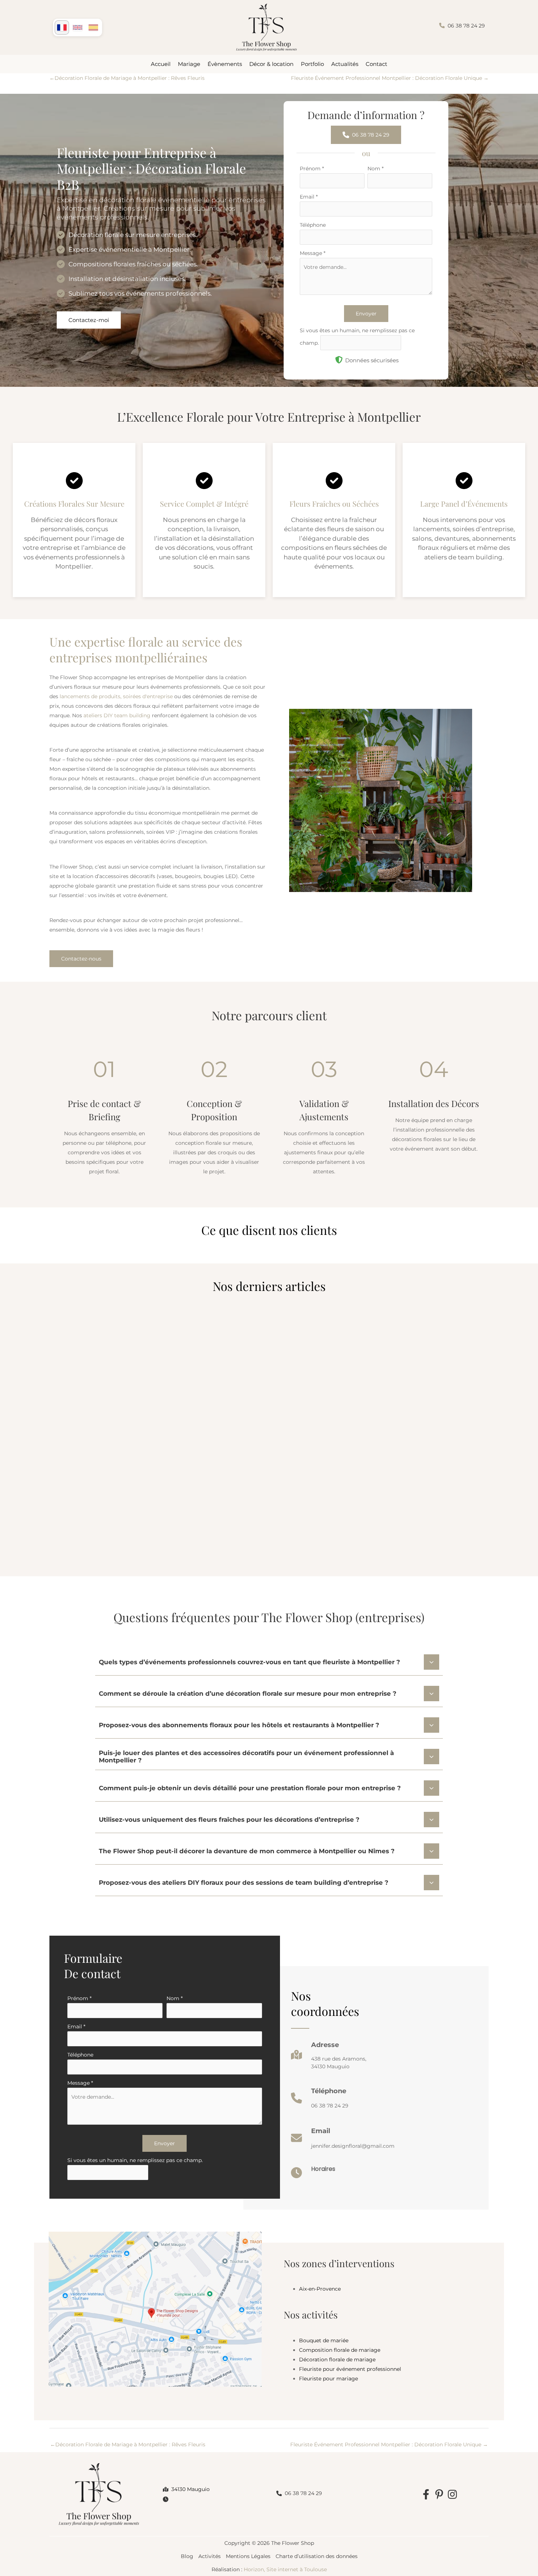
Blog (187, 2556)
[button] (462, 25)
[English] (78, 27)
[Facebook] (426, 2494)
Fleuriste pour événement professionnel (350, 2369)
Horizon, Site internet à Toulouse (285, 2569)
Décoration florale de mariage (337, 2360)
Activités (210, 2556)
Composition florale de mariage (340, 2350)
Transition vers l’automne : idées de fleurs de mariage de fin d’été (410, 1466)
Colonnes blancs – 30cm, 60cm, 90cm (106, 1466)
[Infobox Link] (329, 2058)
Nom (376, 169)
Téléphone (313, 225)
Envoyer (366, 314)
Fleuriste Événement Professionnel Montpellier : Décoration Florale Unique (390, 78)
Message (313, 253)
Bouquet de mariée (324, 2340)
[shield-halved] (339, 360)
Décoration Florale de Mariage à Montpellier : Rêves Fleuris (127, 78)
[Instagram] (452, 2494)
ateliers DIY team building (117, 715)
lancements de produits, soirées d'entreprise (116, 696)
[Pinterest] (439, 2494)
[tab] (269, 1661)
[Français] (62, 27)
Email (309, 197)
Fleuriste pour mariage (328, 2379)
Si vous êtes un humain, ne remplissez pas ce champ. (135, 2160)
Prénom (312, 169)
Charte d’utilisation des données (317, 2556)
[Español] (93, 27)
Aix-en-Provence (320, 2289)
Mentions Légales (248, 2556)
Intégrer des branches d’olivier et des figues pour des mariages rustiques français (258, 1471)
